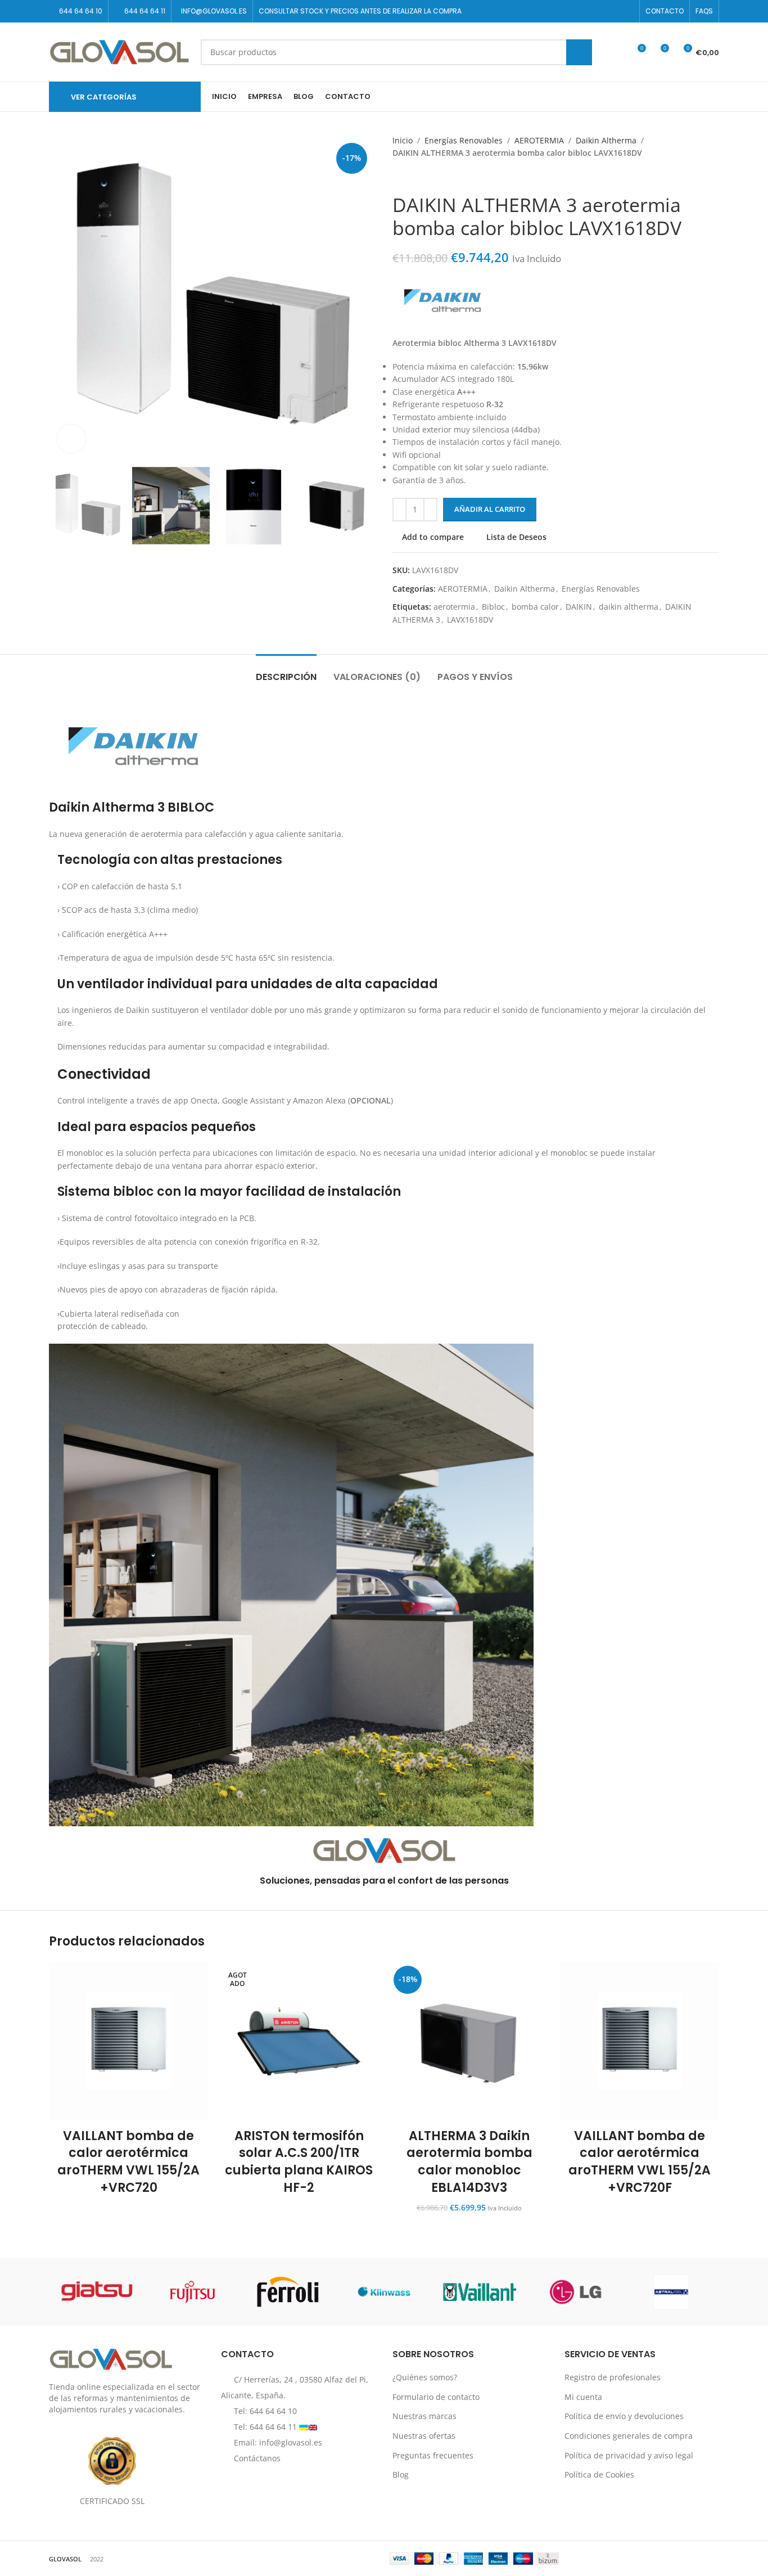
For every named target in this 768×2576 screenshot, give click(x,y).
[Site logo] (119, 51)
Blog (401, 2474)
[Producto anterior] (398, 177)
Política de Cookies (599, 2474)
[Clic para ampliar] (71, 439)
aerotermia (454, 607)
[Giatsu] (97, 2292)
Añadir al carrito (490, 509)
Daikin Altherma (606, 140)
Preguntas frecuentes (433, 2455)
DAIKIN (579, 607)
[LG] (575, 2292)
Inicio (403, 140)
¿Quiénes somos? (425, 2377)
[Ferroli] (288, 2292)
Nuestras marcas (424, 2416)
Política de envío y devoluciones (624, 2416)
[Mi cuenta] (616, 52)
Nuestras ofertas (424, 2436)
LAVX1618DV (470, 620)
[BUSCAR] (579, 52)
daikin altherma (629, 607)
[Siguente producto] (421, 177)
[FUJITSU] (192, 2292)
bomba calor (535, 607)
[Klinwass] (384, 2292)
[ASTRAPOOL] (671, 2292)
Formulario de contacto (436, 2397)
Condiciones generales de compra (629, 2436)
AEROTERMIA (539, 140)
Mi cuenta (583, 2397)
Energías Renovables (464, 140)
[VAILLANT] (480, 2292)
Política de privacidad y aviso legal (629, 2455)
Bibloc (493, 607)
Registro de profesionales (613, 2377)
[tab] (286, 671)
